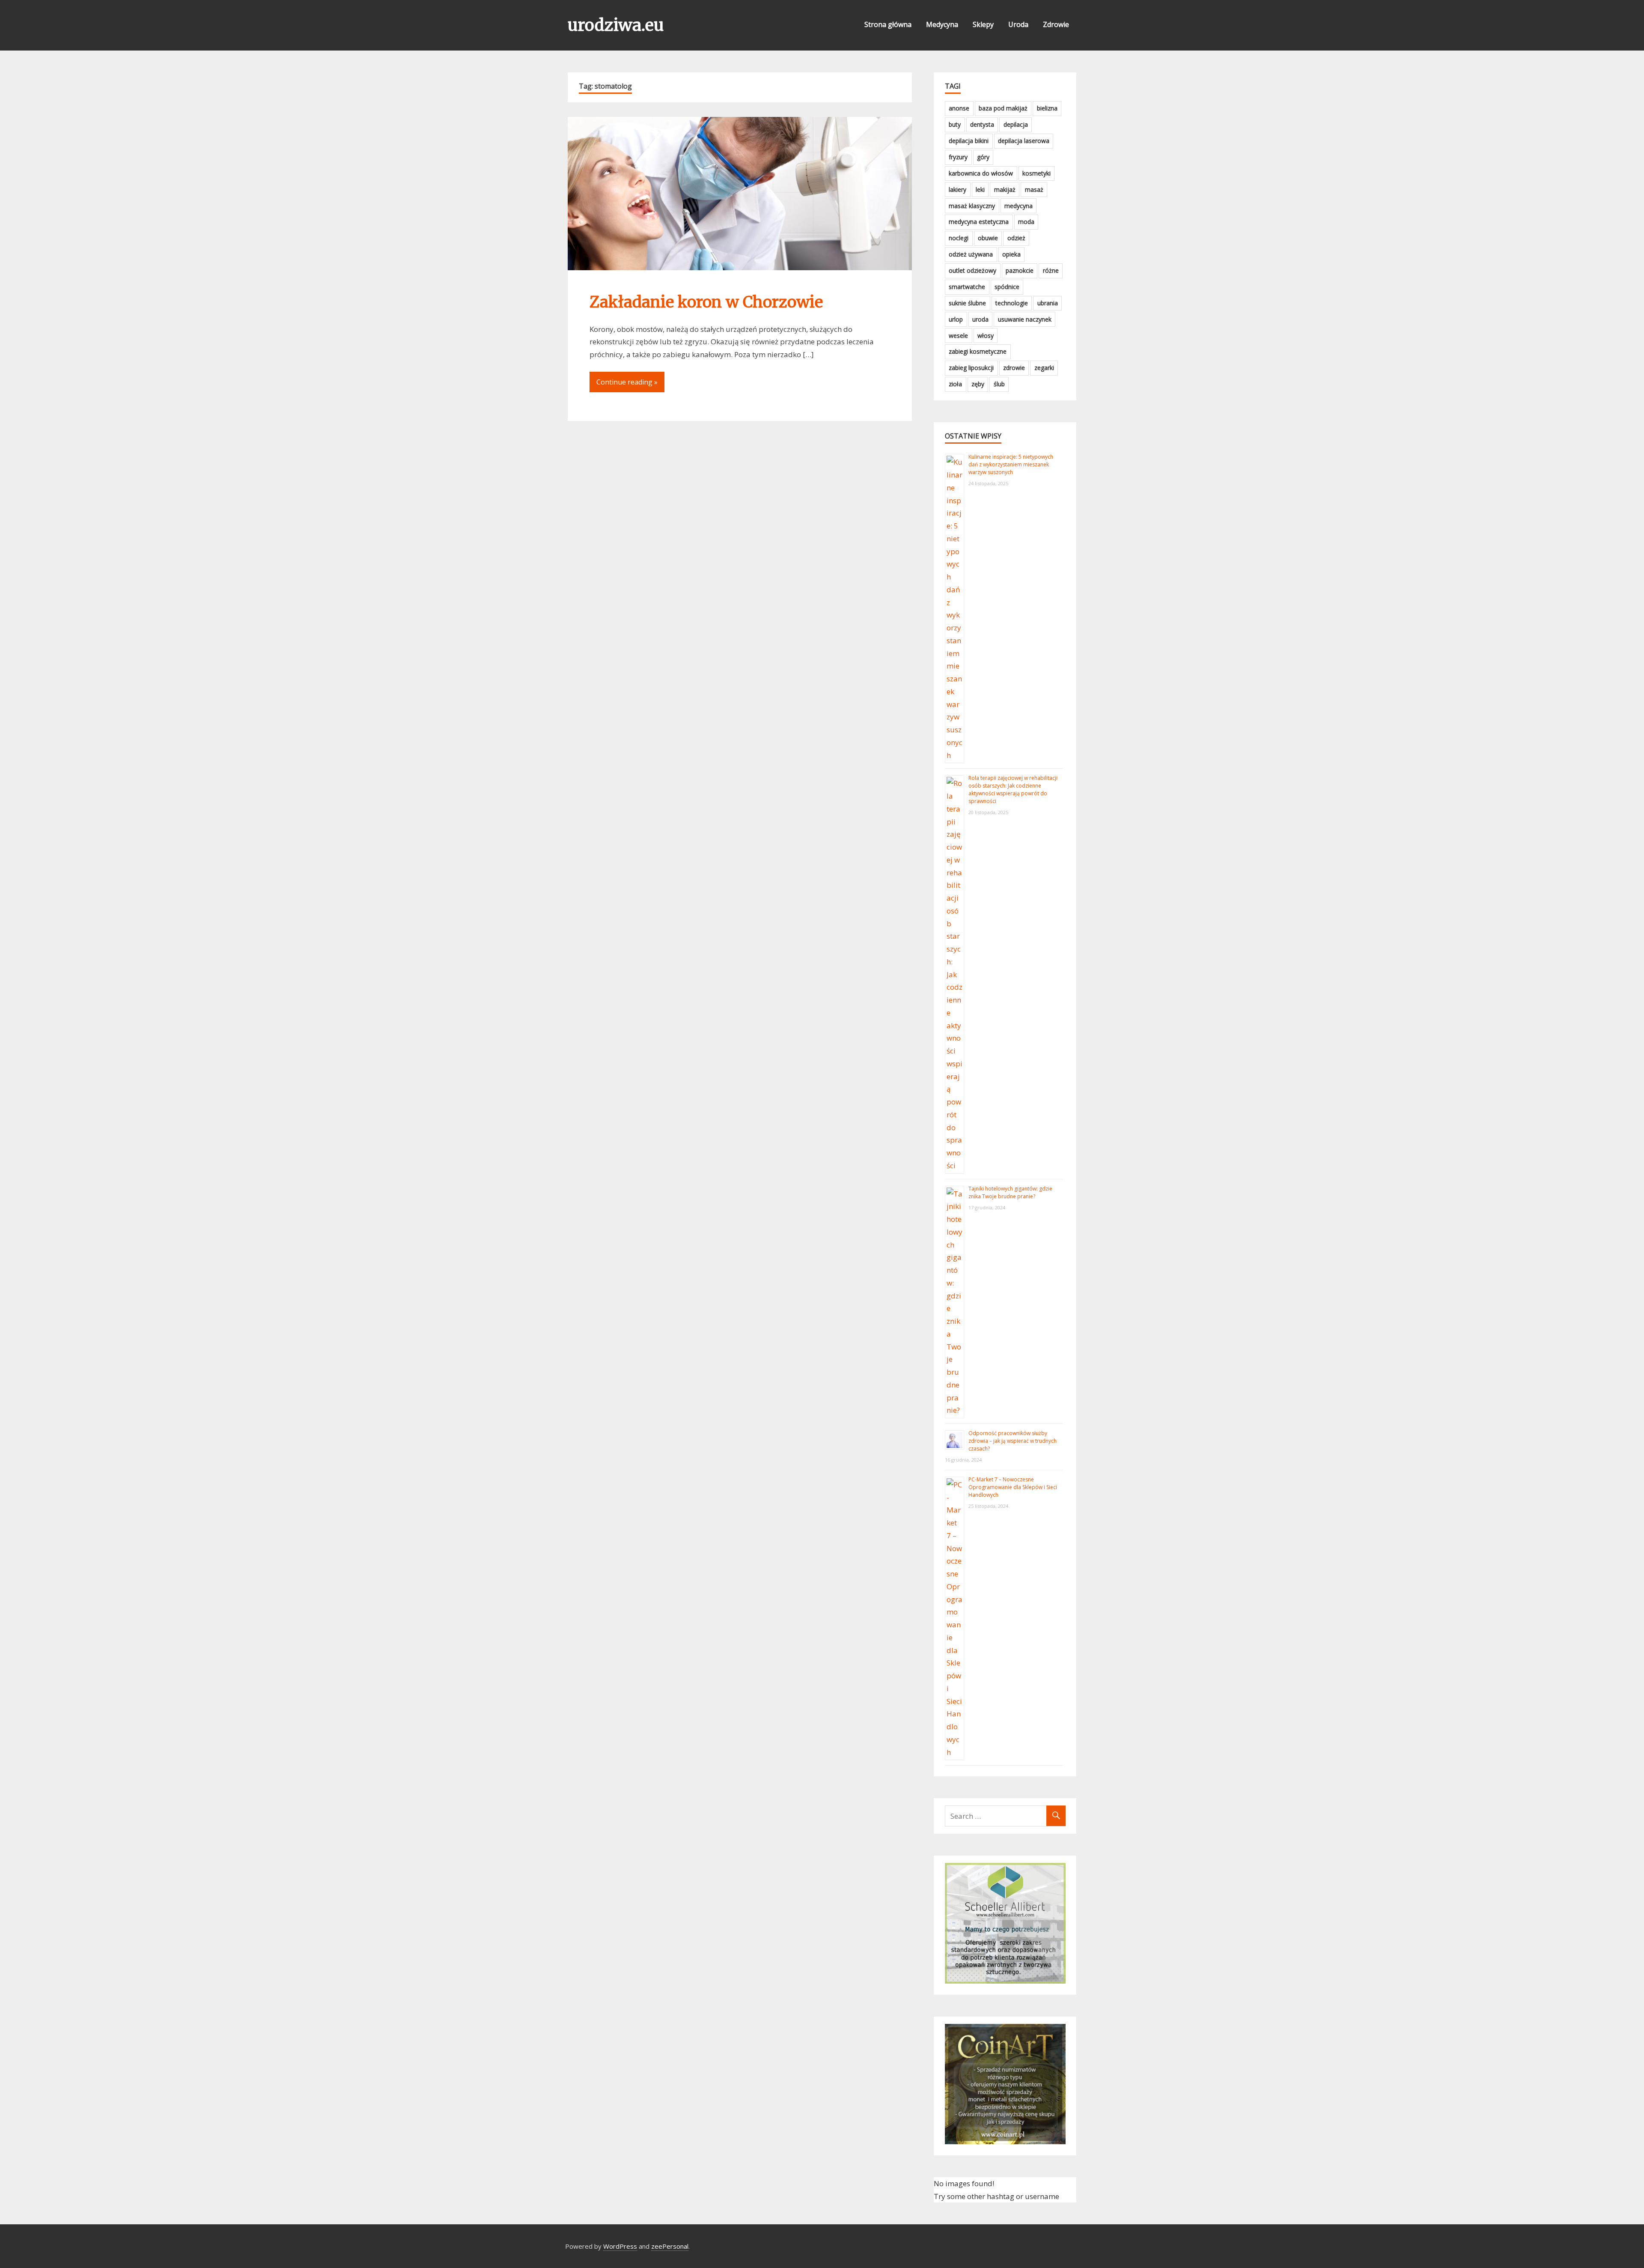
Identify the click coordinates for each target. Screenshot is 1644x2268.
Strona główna (888, 24)
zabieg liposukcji (971, 368)
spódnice (1007, 287)
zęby (978, 384)
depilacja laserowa (1024, 141)
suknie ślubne (967, 303)
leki (980, 189)
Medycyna (942, 24)
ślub (999, 384)
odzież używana (971, 254)
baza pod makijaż (1003, 108)
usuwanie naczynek (1025, 319)
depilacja (1016, 124)
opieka (1011, 254)
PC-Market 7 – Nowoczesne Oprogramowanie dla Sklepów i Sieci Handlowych (1013, 1487)
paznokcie (1020, 270)
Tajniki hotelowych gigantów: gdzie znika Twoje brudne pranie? (1010, 1192)
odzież (1016, 238)
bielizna (1047, 108)
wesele (958, 336)
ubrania (1048, 303)
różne (1051, 270)
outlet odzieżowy (972, 270)
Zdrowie (1056, 24)
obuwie (988, 238)
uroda (980, 319)
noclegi (959, 238)
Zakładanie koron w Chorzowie (706, 302)
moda (1026, 222)
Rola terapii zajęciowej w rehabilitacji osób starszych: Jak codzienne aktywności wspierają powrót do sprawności (1013, 789)
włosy (986, 336)
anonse (959, 108)
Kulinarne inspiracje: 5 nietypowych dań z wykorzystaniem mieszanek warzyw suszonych (1011, 464)
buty (955, 124)
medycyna (1019, 206)
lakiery (958, 189)
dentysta (982, 124)
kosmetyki (1036, 173)
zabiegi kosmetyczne (978, 351)
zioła (955, 384)
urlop (956, 319)
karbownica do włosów (981, 173)
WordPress (620, 2246)
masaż (1034, 189)
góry (983, 157)
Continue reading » (627, 382)
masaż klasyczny (972, 206)
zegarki (1044, 368)
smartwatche (967, 287)
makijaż (1005, 189)
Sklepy (983, 24)
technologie (1012, 303)
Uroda (1018, 24)
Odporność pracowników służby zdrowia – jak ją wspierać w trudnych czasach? (1013, 1441)
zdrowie (1014, 368)
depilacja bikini (969, 141)
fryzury (958, 157)
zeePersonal (670, 2246)
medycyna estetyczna (979, 222)
